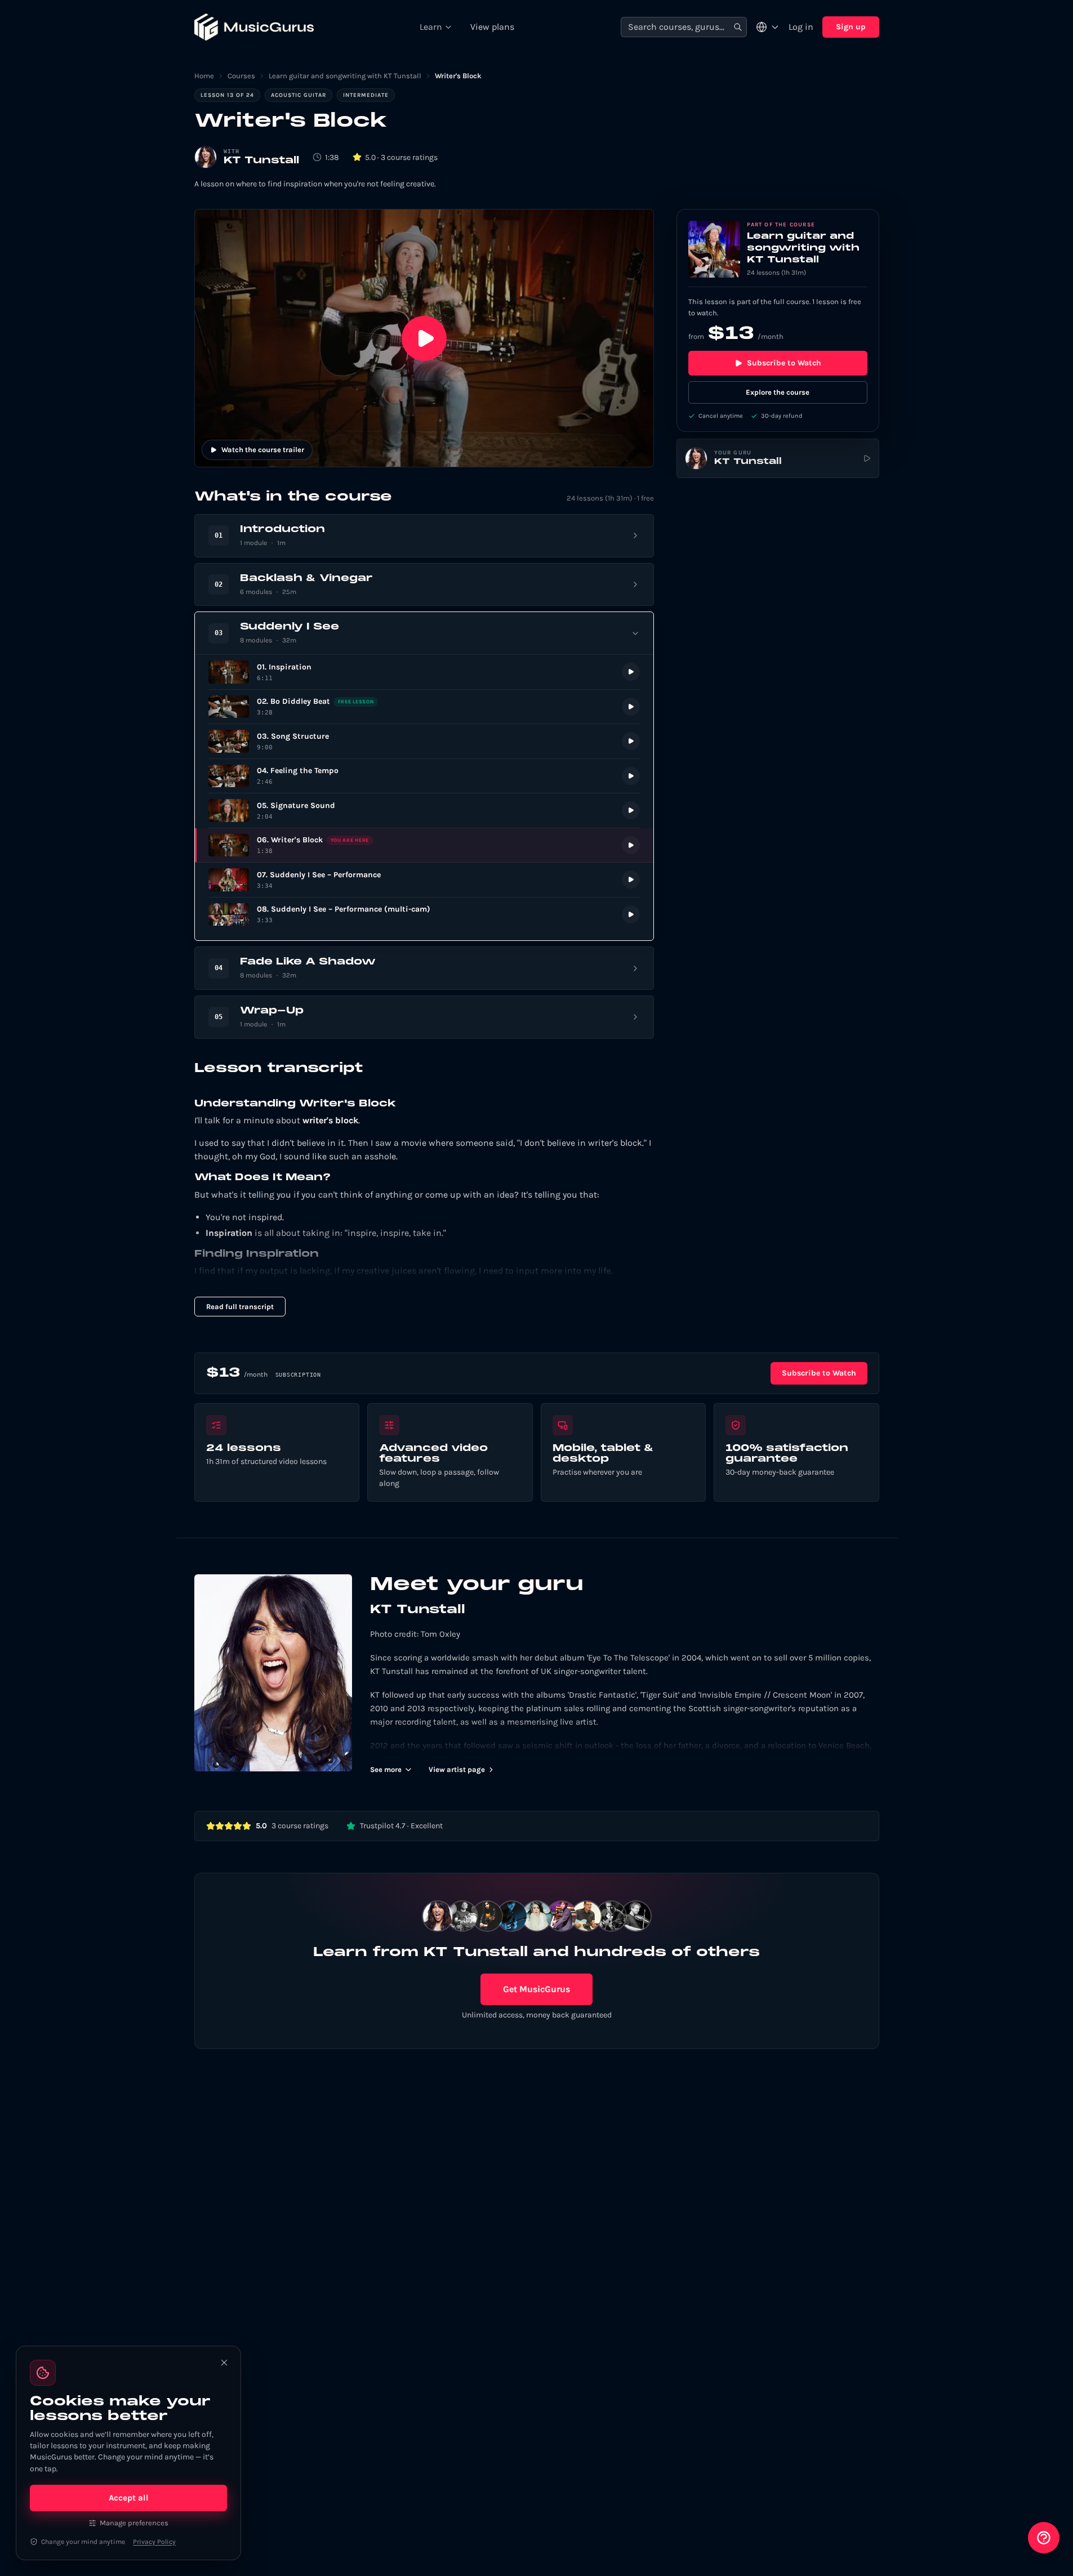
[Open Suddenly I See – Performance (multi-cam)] (424, 915)
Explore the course (778, 392)
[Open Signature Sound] (424, 811)
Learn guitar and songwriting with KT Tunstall (345, 76)
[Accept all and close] (224, 2363)
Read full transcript (240, 1307)
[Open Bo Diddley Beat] (424, 707)
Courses (241, 76)
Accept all (129, 2498)
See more (386, 1769)
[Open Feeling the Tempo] (424, 776)
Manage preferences (134, 2523)
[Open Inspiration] (424, 672)
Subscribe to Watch (784, 363)
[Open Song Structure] (424, 741)
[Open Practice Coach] (1044, 2538)
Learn (431, 27)
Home (204, 76)
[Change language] (768, 27)
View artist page (457, 1769)
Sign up (851, 27)
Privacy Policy (154, 2542)
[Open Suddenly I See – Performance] (424, 880)
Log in (801, 27)
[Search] (738, 27)
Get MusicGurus (536, 1989)
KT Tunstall (261, 161)
